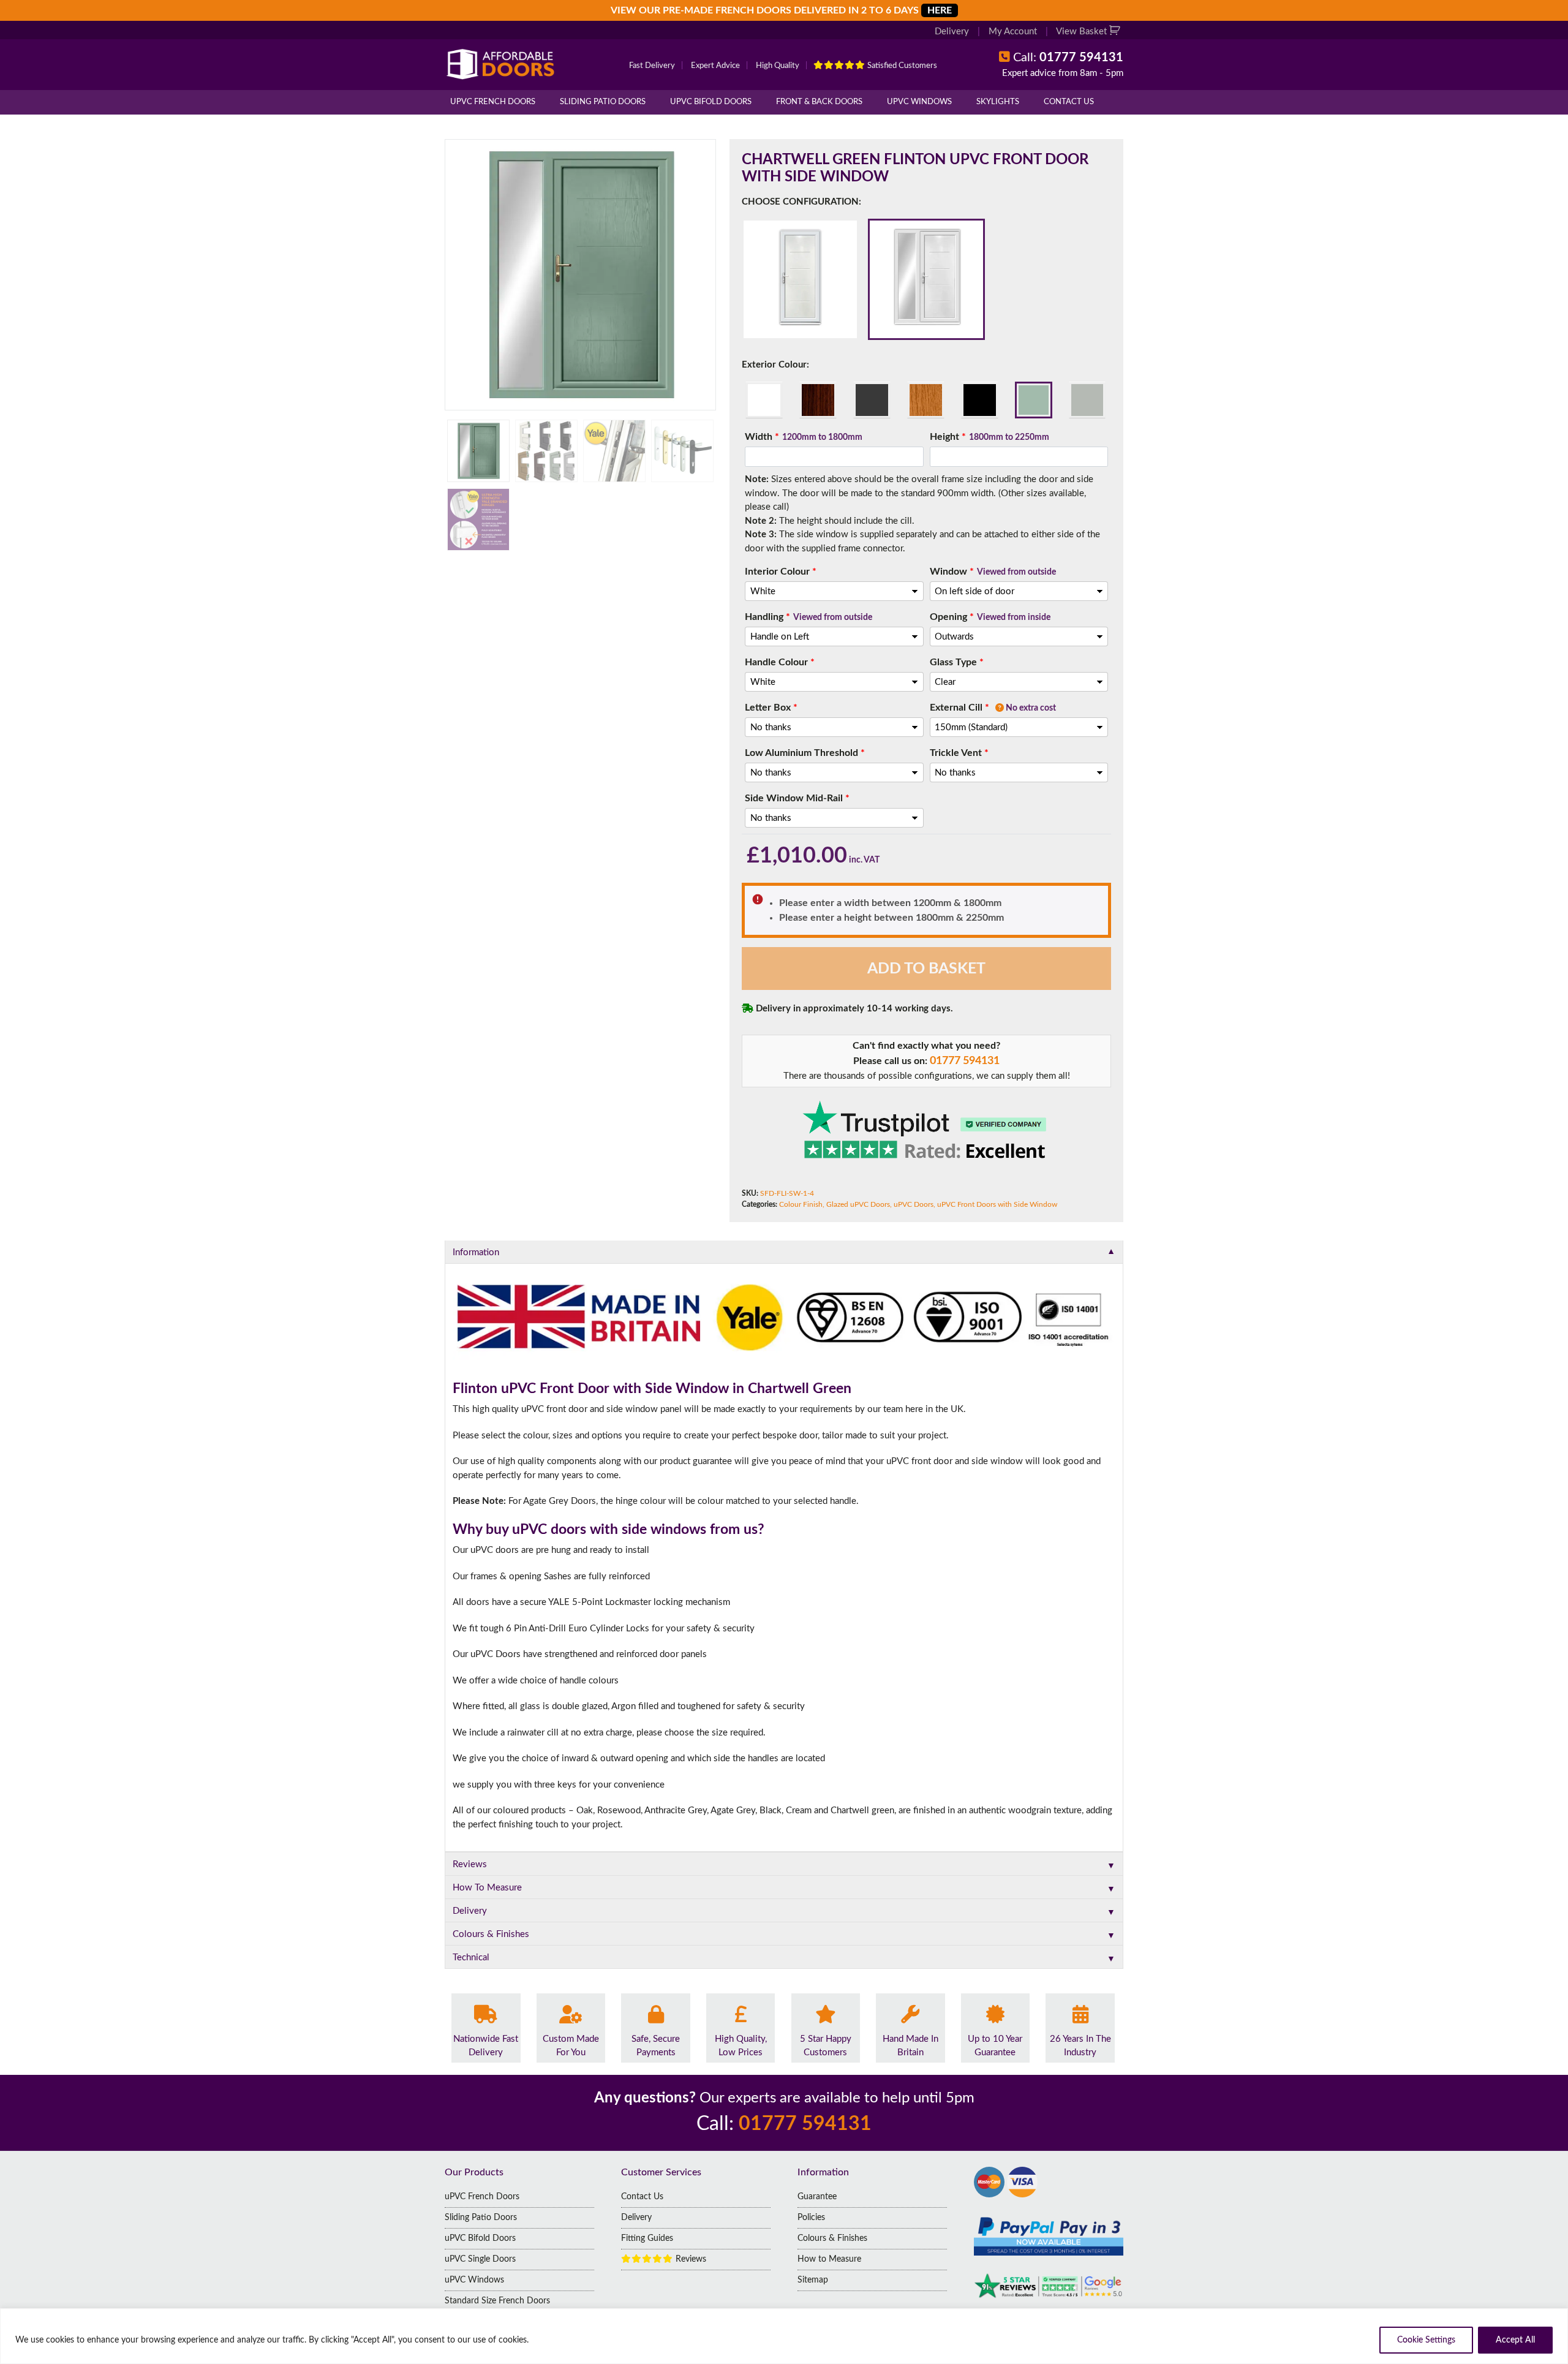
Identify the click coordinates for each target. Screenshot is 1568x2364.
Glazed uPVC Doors (858, 1204)
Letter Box (771, 708)
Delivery (952, 32)
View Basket (1083, 32)
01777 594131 (965, 1061)
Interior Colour (781, 572)
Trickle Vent (959, 753)
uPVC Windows (919, 102)
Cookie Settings (1426, 2340)
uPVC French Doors (493, 102)
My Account (1013, 32)
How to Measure (829, 2259)
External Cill (993, 708)
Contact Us (1069, 102)
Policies (811, 2218)
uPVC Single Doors (480, 2259)
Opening (990, 617)
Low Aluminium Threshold (805, 753)
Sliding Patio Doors (603, 102)
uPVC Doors (914, 1204)
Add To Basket (926, 969)
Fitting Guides (647, 2238)
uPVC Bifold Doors (711, 102)
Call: (1068, 58)
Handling (809, 617)
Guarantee (817, 2197)
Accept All (1515, 2340)
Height (989, 437)
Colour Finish (801, 1204)
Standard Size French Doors (497, 2301)
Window (993, 572)
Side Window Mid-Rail (797, 798)
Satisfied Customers (901, 66)
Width (804, 437)
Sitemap (813, 2280)
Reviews (690, 2259)
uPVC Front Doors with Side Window (997, 1204)
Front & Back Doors (819, 102)
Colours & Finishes (832, 2238)
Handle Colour (780, 662)
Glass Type (957, 662)
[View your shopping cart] (1116, 32)
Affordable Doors (503, 64)
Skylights (998, 102)
